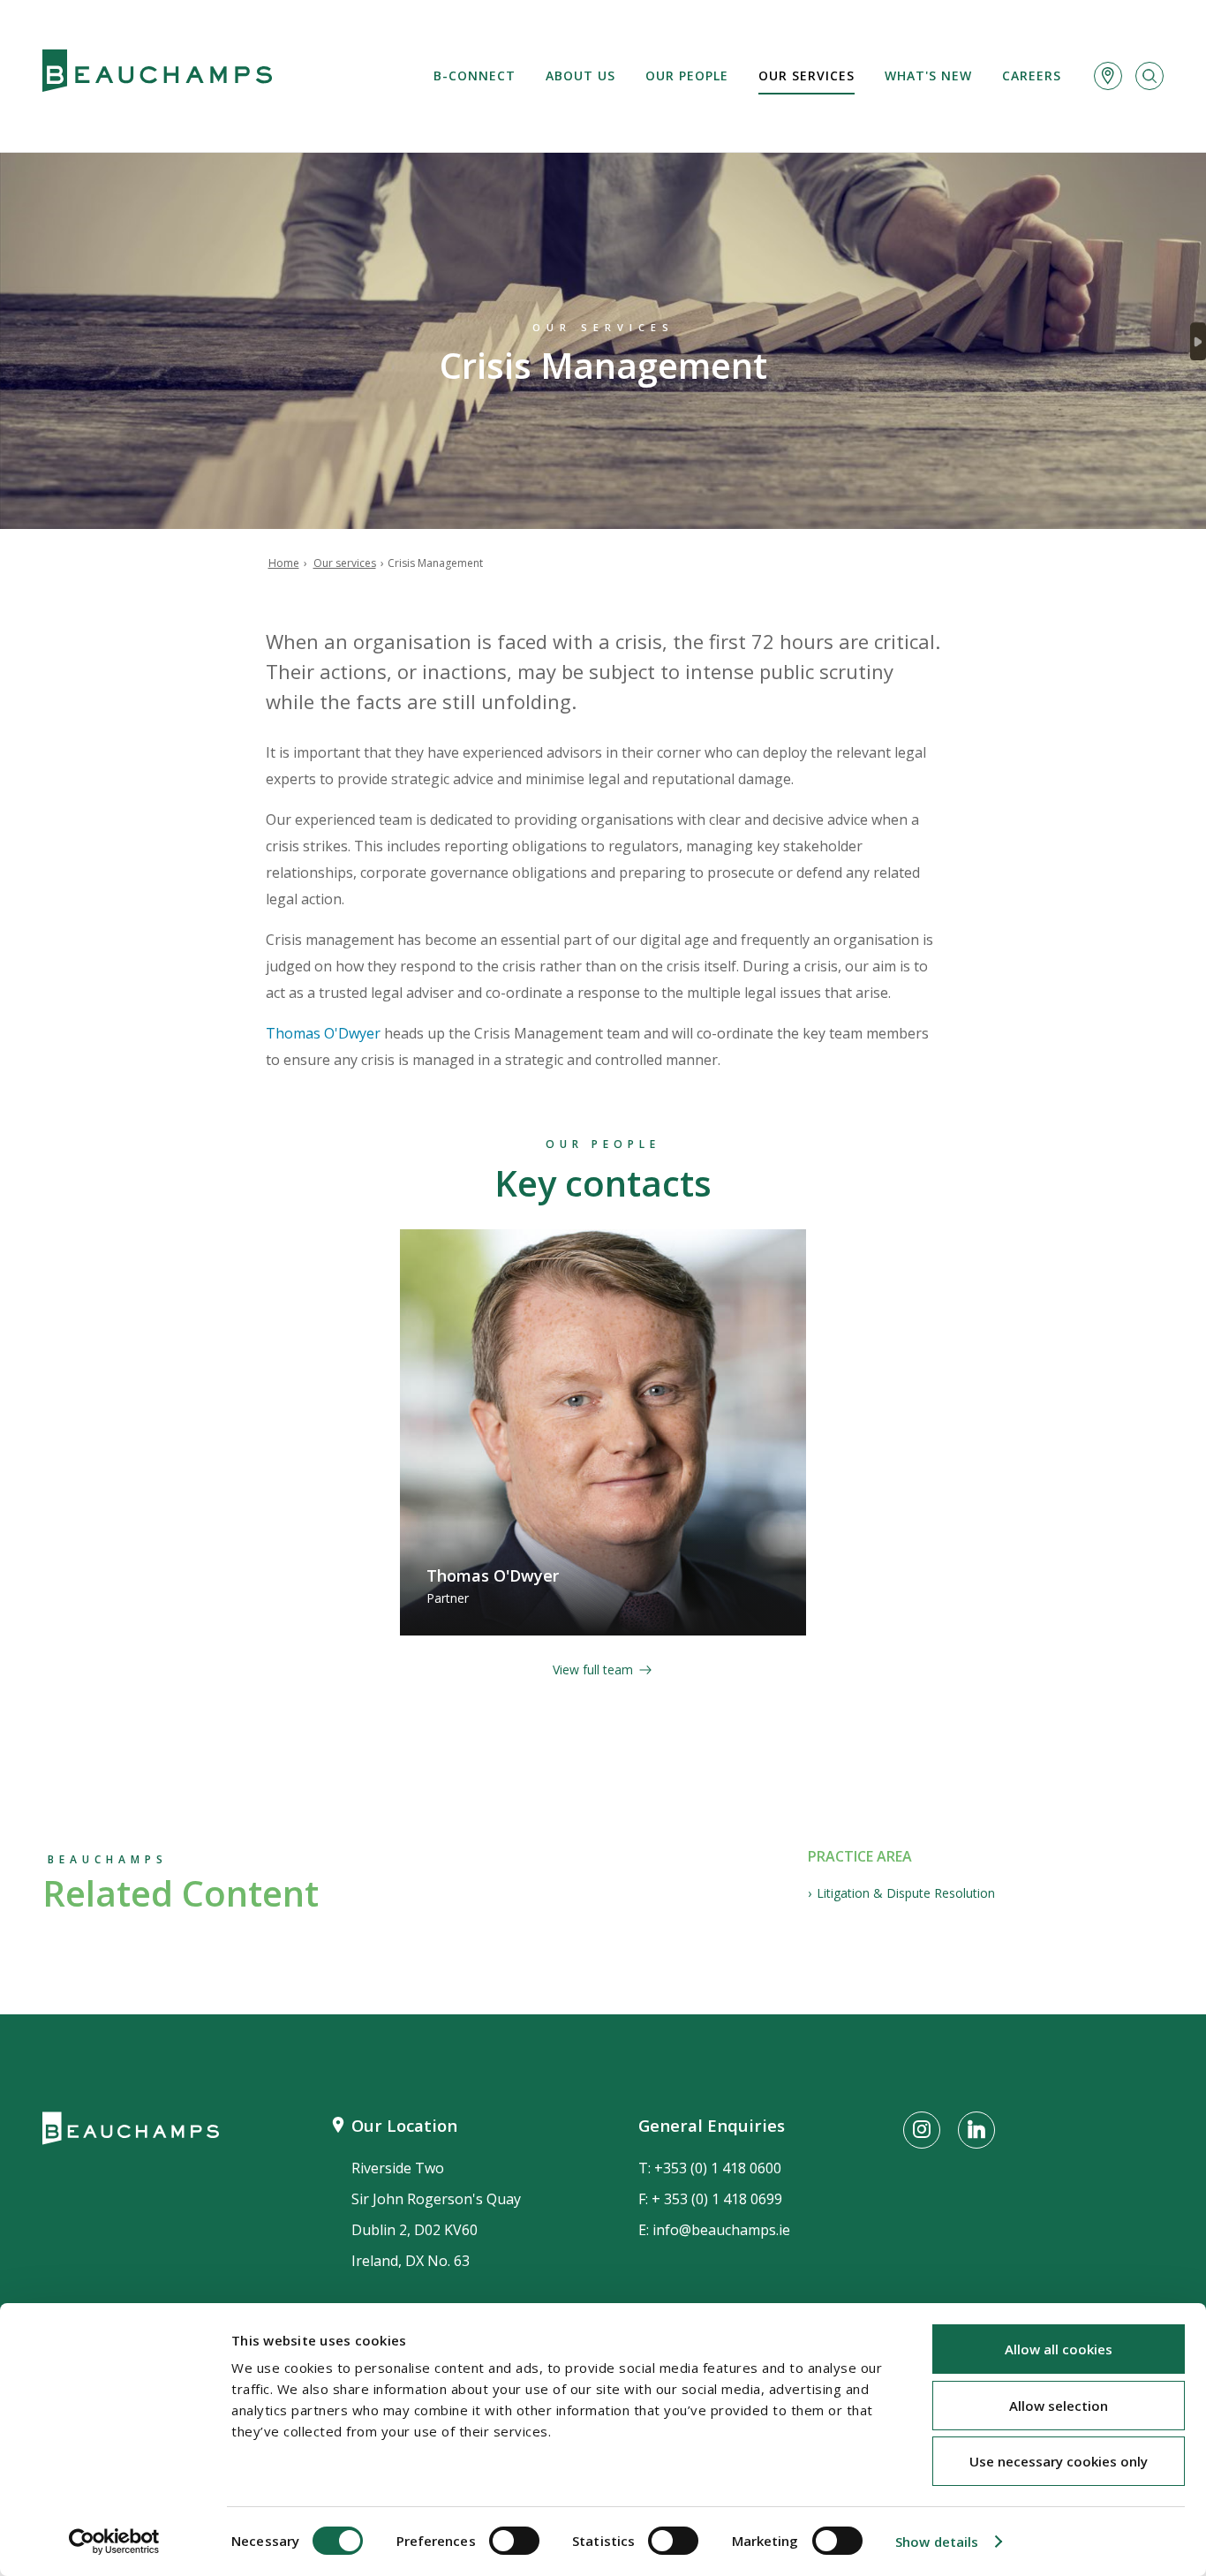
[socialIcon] (922, 2130)
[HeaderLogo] (157, 76)
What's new (928, 76)
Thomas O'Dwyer (323, 1033)
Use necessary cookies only (1059, 2461)
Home (284, 563)
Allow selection (1059, 2406)
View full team (593, 1669)
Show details (937, 2542)
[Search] (1149, 76)
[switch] (514, 2541)
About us (580, 76)
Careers (1032, 76)
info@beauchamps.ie (721, 2230)
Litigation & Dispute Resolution (906, 1893)
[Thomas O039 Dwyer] (603, 1432)
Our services (807, 76)
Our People (687, 76)
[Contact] (1108, 76)
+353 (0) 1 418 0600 (718, 2168)
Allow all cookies (1059, 2349)
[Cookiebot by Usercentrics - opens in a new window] (114, 2542)
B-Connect (475, 76)
